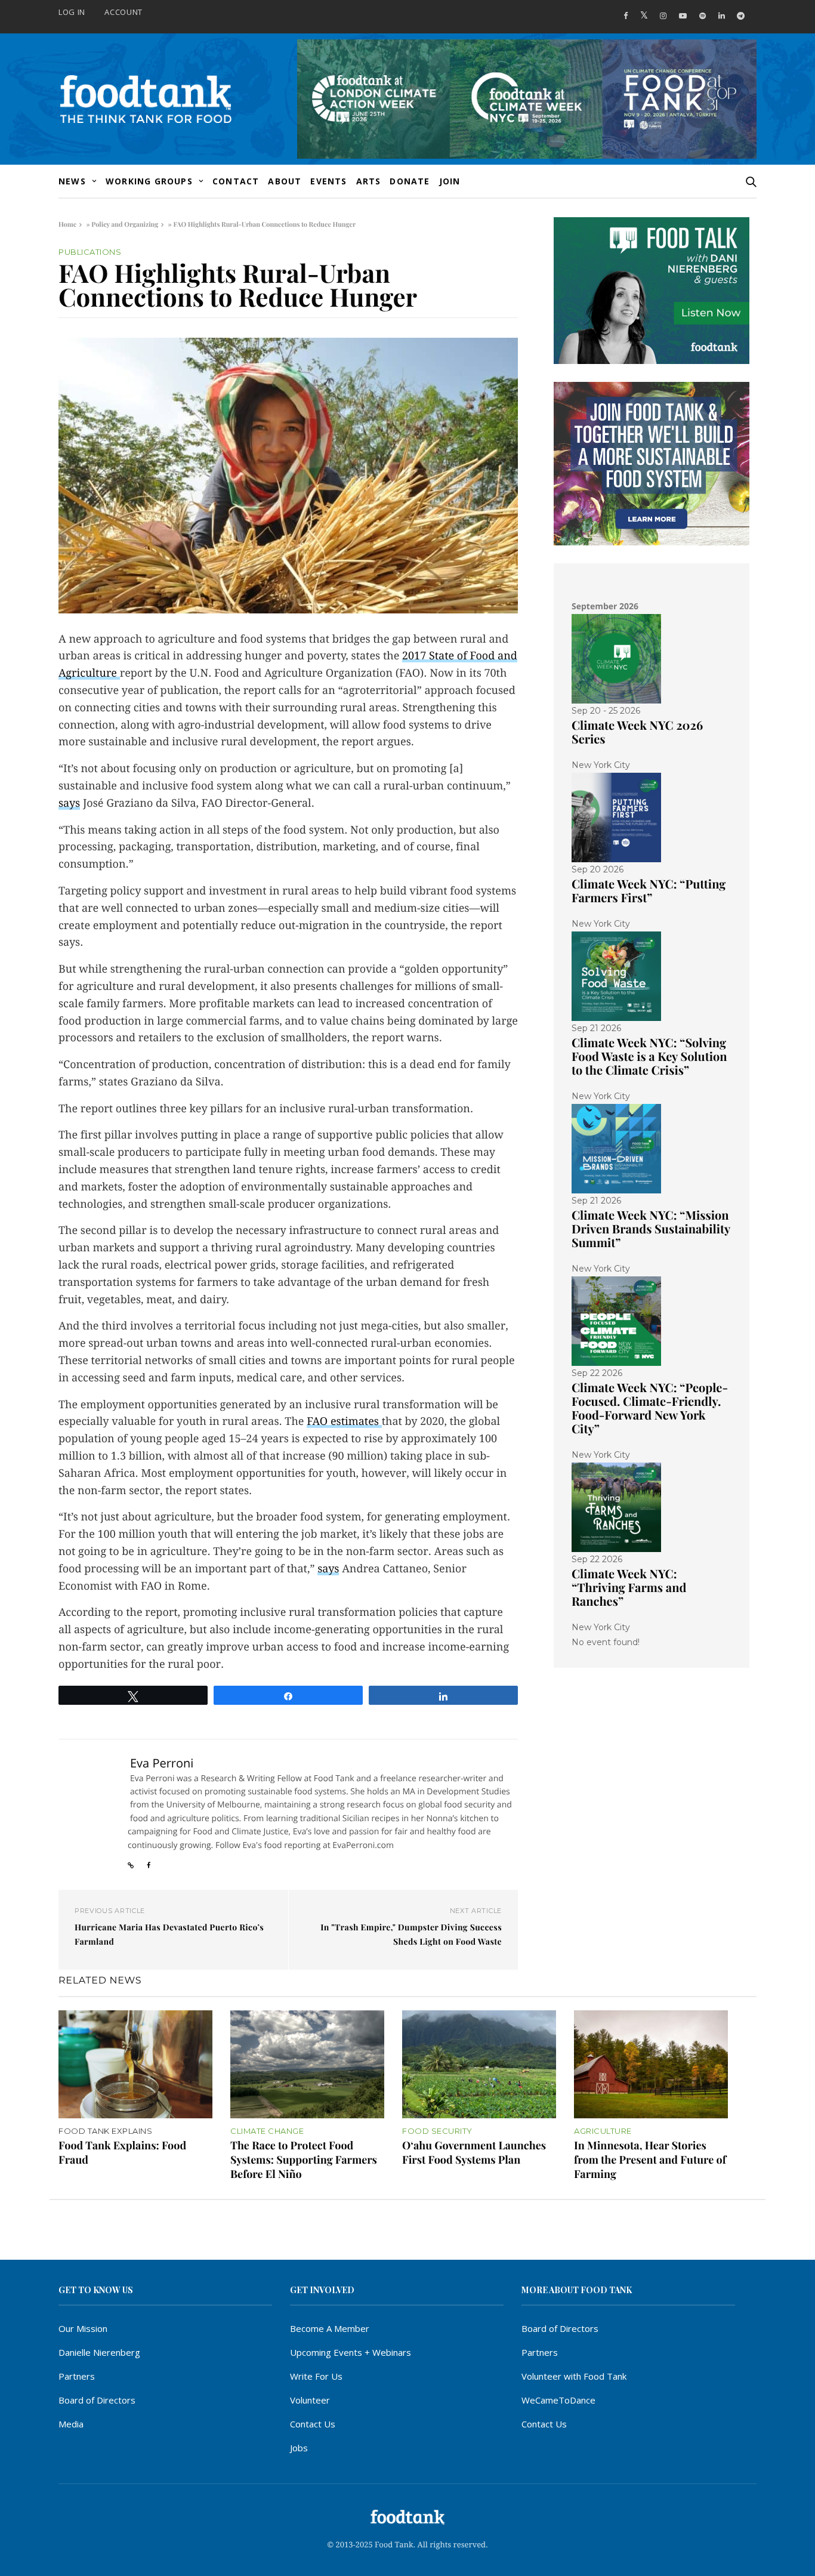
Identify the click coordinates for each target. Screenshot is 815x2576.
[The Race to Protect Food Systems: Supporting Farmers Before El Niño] (307, 2064)
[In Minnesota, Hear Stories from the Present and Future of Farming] (651, 2064)
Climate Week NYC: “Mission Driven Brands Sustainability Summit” (651, 1229)
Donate (410, 181)
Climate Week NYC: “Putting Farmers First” (649, 891)
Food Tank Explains (105, 2131)
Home (67, 224)
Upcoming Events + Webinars (351, 2352)
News (72, 181)
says (69, 803)
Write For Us (316, 2376)
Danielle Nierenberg (99, 2352)
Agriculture (603, 2131)
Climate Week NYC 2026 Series (637, 732)
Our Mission (83, 2328)
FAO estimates (344, 1422)
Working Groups (149, 181)
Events (328, 181)
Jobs (299, 2448)
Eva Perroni (162, 1763)
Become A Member (330, 2328)
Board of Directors (97, 2400)
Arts (369, 181)
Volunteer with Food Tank (574, 2376)
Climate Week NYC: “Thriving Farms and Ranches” (629, 1588)
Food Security (437, 2131)
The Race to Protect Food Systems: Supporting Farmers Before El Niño (304, 2159)
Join (450, 181)
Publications (90, 252)
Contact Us (313, 2424)
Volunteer (310, 2400)
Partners (77, 2376)
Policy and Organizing (125, 224)
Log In (72, 12)
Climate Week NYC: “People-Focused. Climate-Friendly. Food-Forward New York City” (650, 1408)
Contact (236, 181)
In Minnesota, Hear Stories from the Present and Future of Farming (650, 2159)
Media (71, 2424)
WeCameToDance (558, 2400)
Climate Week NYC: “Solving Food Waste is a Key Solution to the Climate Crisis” (649, 1056)
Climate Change (267, 2131)
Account (124, 12)
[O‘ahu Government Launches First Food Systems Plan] (479, 2064)
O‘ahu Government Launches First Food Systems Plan (474, 2152)
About (285, 181)
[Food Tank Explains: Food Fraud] (135, 2064)
